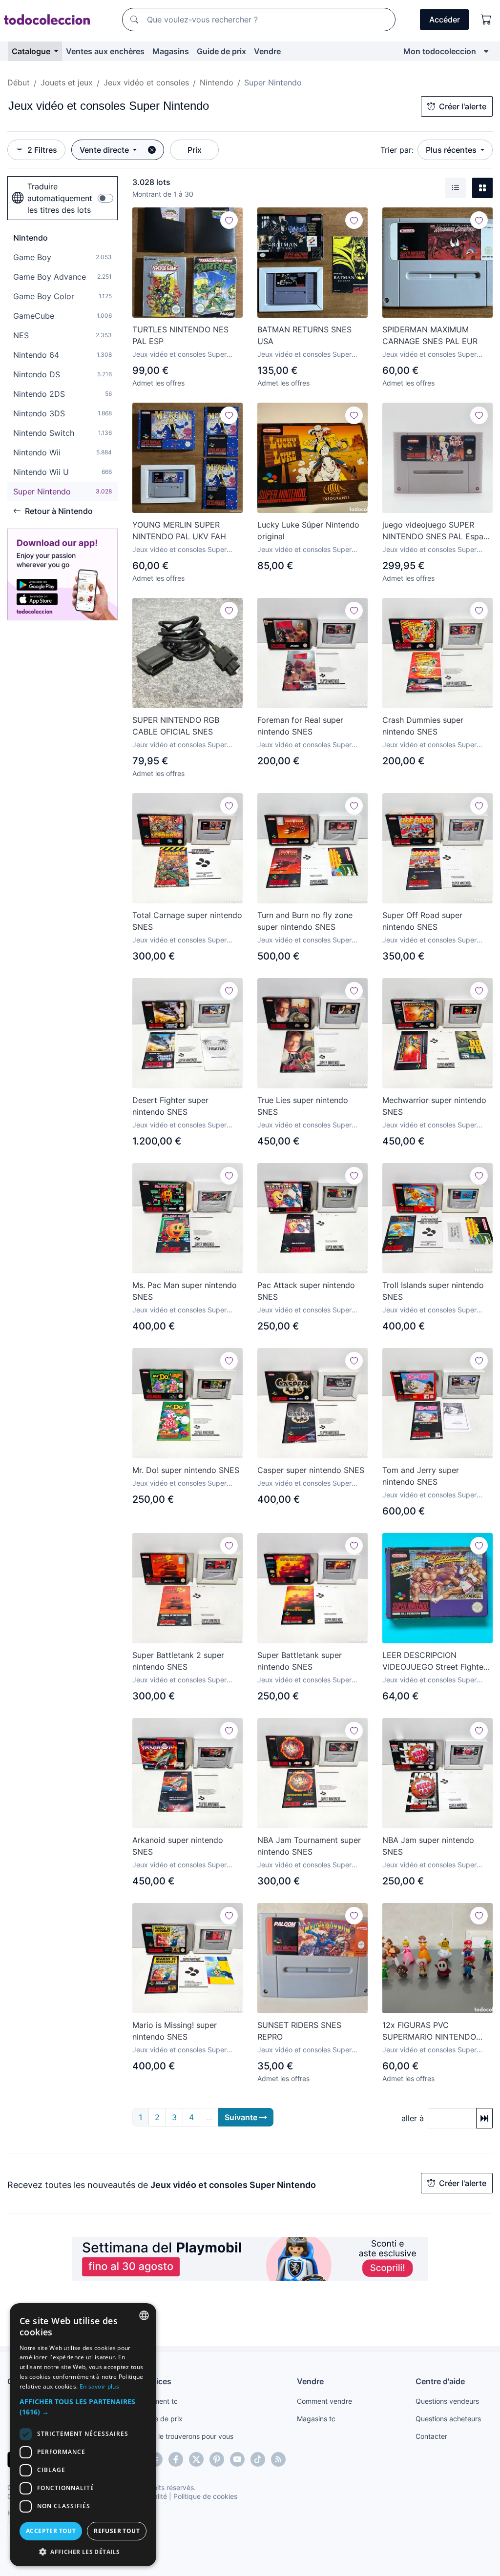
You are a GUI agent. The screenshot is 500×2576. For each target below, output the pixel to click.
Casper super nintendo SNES (311, 1470)
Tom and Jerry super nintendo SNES (421, 1476)
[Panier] (486, 20)
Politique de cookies (205, 2496)
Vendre (267, 51)
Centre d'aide (440, 2381)
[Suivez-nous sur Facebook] (176, 2459)
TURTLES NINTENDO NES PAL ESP (180, 335)
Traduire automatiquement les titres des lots (60, 198)
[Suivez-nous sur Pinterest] (217, 2459)
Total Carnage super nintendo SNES (187, 921)
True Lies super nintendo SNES (303, 1106)
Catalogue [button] (32, 51)
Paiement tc (159, 2401)
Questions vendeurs (447, 2401)
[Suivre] (229, 220)
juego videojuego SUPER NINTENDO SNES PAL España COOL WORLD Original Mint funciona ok (437, 531)
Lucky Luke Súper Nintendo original (308, 531)
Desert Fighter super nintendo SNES (170, 1106)
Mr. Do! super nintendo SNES (186, 1470)
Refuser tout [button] (117, 2531)
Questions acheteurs (448, 2419)
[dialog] (83, 2435)
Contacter (431, 2436)
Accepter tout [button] (51, 2531)
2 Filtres (42, 150)
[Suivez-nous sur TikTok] (258, 2459)
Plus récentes (452, 150)
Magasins (171, 51)
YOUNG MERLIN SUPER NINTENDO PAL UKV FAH (179, 531)
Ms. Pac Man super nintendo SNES (185, 1291)
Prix (195, 150)
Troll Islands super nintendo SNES (433, 1291)
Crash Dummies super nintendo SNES (423, 726)
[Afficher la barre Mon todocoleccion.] (486, 51)
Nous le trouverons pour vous (187, 2436)
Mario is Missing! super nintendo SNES (175, 2031)
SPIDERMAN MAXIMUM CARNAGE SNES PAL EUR (430, 335)
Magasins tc (316, 2419)
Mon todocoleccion (440, 51)
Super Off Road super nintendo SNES (422, 921)
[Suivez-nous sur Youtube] (237, 2459)
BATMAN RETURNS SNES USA (304, 335)
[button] (83, 2407)
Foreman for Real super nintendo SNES (300, 726)
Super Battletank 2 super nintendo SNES (178, 1661)
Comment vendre (324, 2401)
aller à (413, 2118)
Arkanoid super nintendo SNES (178, 1846)
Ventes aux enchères (105, 51)
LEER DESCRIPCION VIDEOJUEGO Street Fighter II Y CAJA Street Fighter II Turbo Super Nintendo (434, 1661)
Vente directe (105, 150)
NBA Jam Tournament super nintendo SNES (309, 1846)
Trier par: (397, 150)
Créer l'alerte (463, 106)
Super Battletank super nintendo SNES (300, 1661)
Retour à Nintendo (59, 511)
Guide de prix (221, 51)
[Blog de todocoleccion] (278, 2459)
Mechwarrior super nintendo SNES (434, 1106)
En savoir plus (99, 2386)
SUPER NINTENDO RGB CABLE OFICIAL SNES (176, 726)
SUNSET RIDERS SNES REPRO (299, 2031)
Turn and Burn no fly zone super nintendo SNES (305, 921)
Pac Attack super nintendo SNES (306, 1291)
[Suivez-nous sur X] (196, 2459)
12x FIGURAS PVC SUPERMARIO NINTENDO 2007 (429, 2031)
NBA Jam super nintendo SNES (428, 1846)
